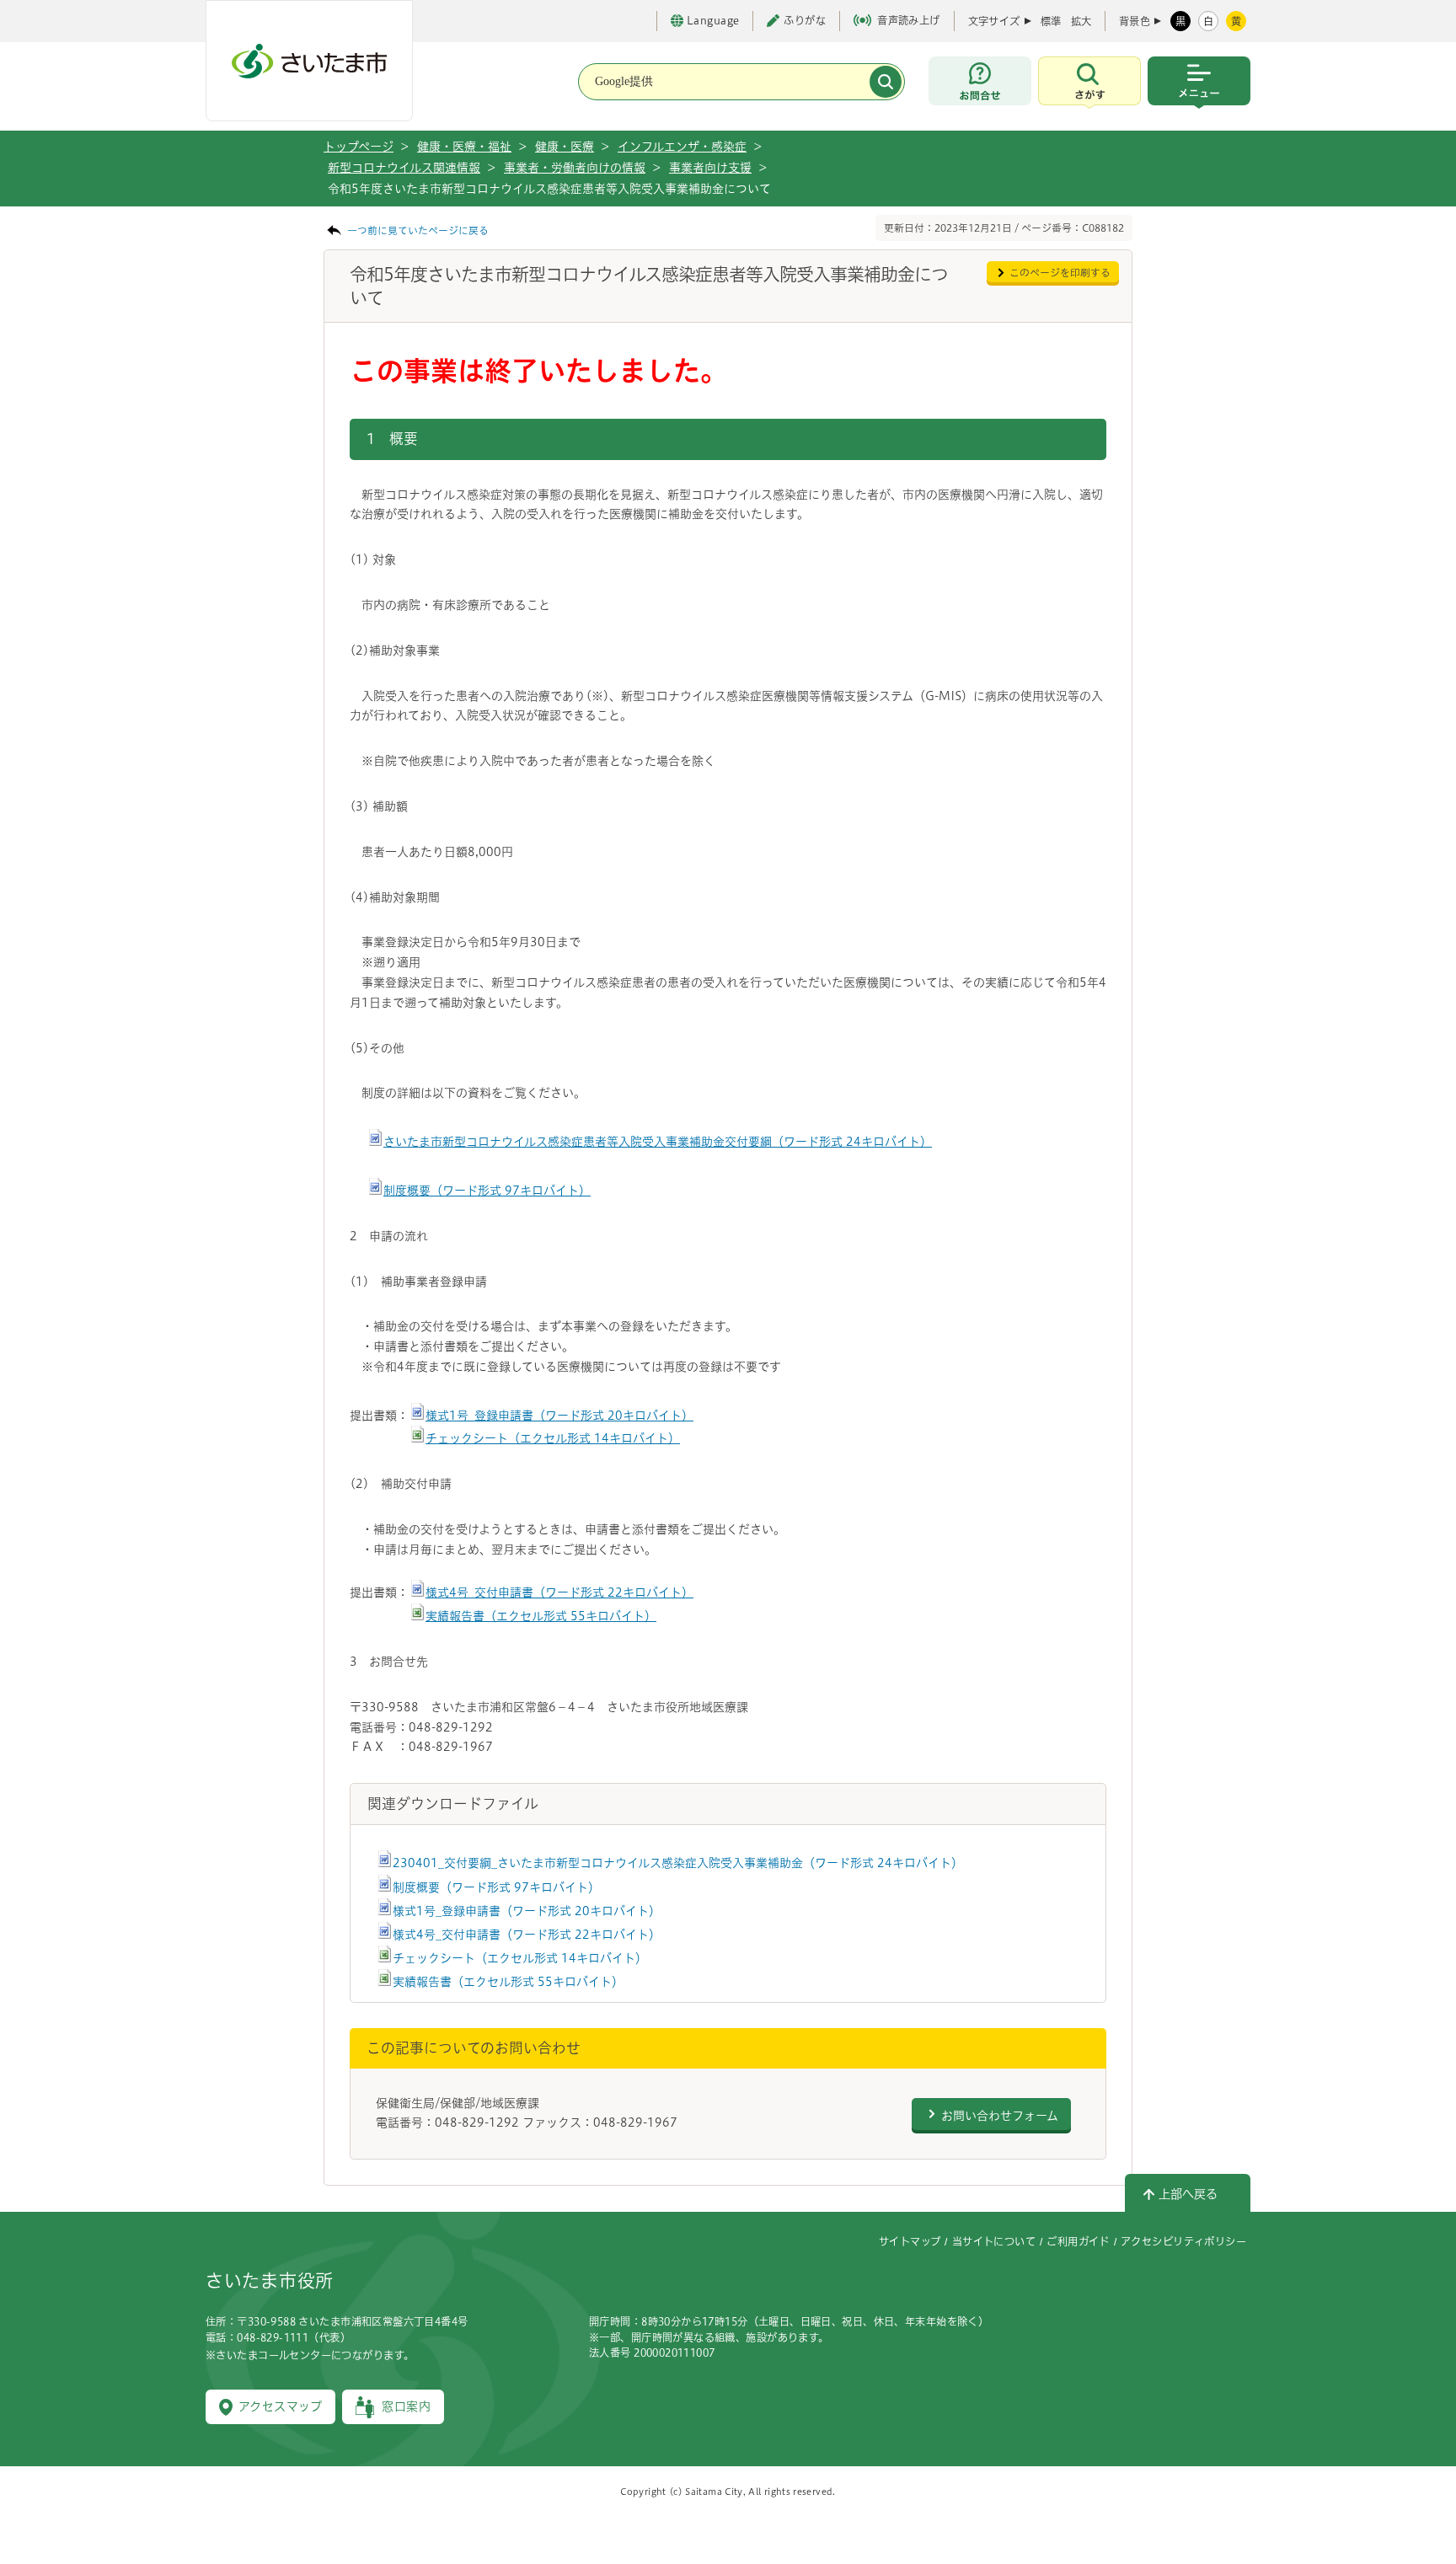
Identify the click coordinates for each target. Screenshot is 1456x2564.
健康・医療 (565, 147)
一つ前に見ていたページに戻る (418, 230)
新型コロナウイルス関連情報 (404, 168)
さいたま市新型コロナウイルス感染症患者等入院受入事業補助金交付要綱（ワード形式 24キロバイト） (658, 1142)
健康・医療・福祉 (464, 147)
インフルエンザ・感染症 (682, 147)
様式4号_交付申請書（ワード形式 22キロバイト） (559, 1592)
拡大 (1081, 21)
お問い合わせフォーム (1000, 2116)
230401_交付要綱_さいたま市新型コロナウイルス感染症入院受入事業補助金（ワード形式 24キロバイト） (678, 1863)
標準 (1051, 21)
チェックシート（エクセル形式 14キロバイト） (553, 1438)
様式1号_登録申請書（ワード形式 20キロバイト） (559, 1416)
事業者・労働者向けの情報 (575, 168)
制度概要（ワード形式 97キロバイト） (487, 1191)
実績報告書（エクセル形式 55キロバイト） (541, 1616)
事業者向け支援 (710, 168)
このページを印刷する (1060, 273)
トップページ (359, 147)
